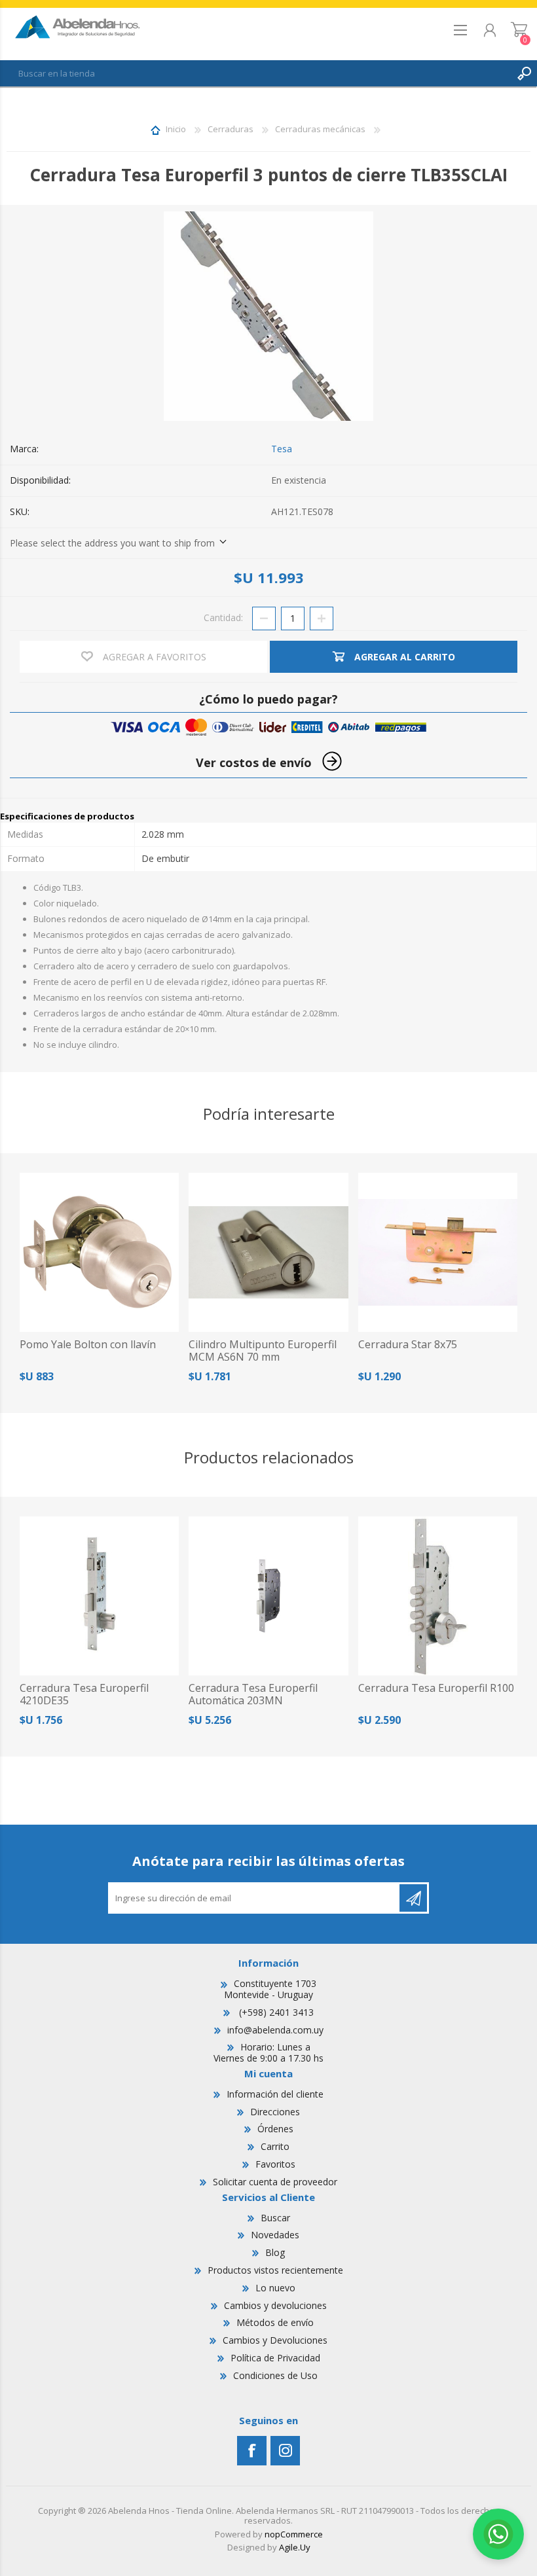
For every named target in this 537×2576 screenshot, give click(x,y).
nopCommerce (294, 2534)
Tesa (282, 449)
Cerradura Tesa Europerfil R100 (436, 1688)
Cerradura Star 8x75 (408, 1345)
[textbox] (255, 73)
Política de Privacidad (275, 2358)
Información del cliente (275, 2094)
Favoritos (275, 2164)
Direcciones (275, 2112)
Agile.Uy (295, 2547)
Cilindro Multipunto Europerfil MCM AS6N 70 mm (263, 1351)
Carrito (519, 34)
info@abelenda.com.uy (275, 2030)
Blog (275, 2252)
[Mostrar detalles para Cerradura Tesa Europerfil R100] (438, 1596)
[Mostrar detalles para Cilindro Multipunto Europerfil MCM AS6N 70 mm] (268, 1252)
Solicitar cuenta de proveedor (275, 2182)
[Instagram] (285, 2451)
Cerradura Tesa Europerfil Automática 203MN (253, 1694)
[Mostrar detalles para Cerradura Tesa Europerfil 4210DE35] (99, 1596)
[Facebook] (252, 2451)
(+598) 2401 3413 (275, 2012)
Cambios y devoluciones (275, 2305)
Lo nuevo (275, 2288)
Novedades (275, 2235)
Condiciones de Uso (275, 2375)
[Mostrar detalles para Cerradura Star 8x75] (438, 1252)
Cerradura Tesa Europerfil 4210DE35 (84, 1694)
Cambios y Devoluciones (275, 2340)
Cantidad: (223, 617)
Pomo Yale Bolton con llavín (88, 1345)
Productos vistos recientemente (275, 2270)
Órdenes (275, 2129)
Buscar (275, 2218)
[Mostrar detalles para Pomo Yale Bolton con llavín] (99, 1252)
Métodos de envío (275, 2322)
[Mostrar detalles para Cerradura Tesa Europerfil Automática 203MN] (268, 1596)
